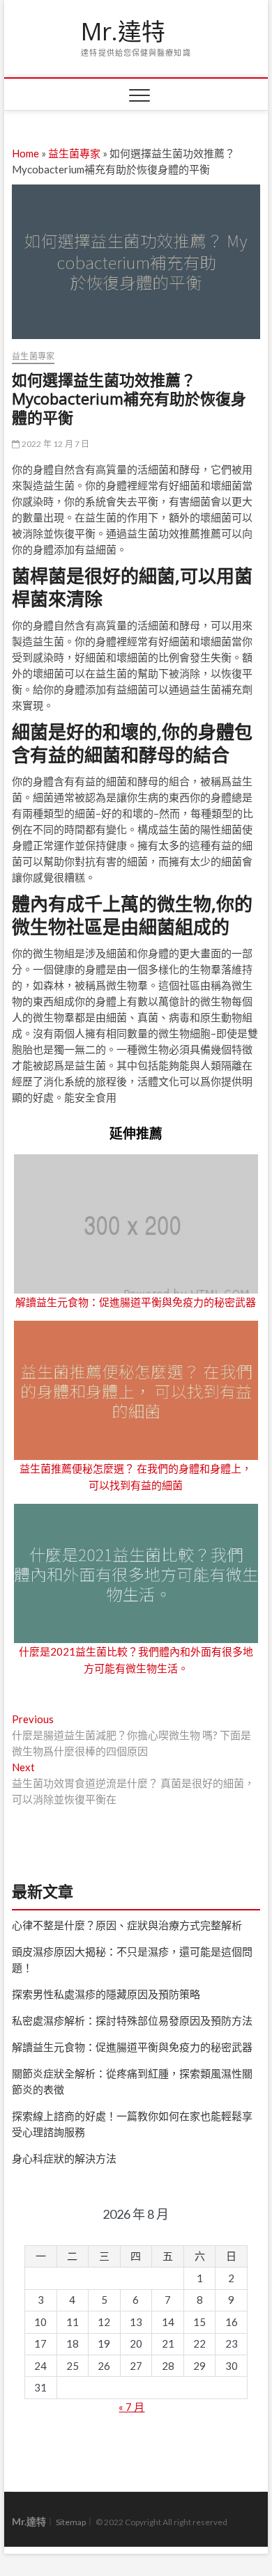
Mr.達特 (123, 32)
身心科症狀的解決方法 (64, 2158)
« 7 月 (131, 2407)
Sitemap (71, 2522)
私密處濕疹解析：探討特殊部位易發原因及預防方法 (132, 2020)
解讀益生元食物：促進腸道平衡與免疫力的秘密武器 (136, 1302)
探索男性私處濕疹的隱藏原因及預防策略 (106, 1994)
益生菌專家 (74, 153)
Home (25, 153)
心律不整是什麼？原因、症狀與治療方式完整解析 (127, 1925)
